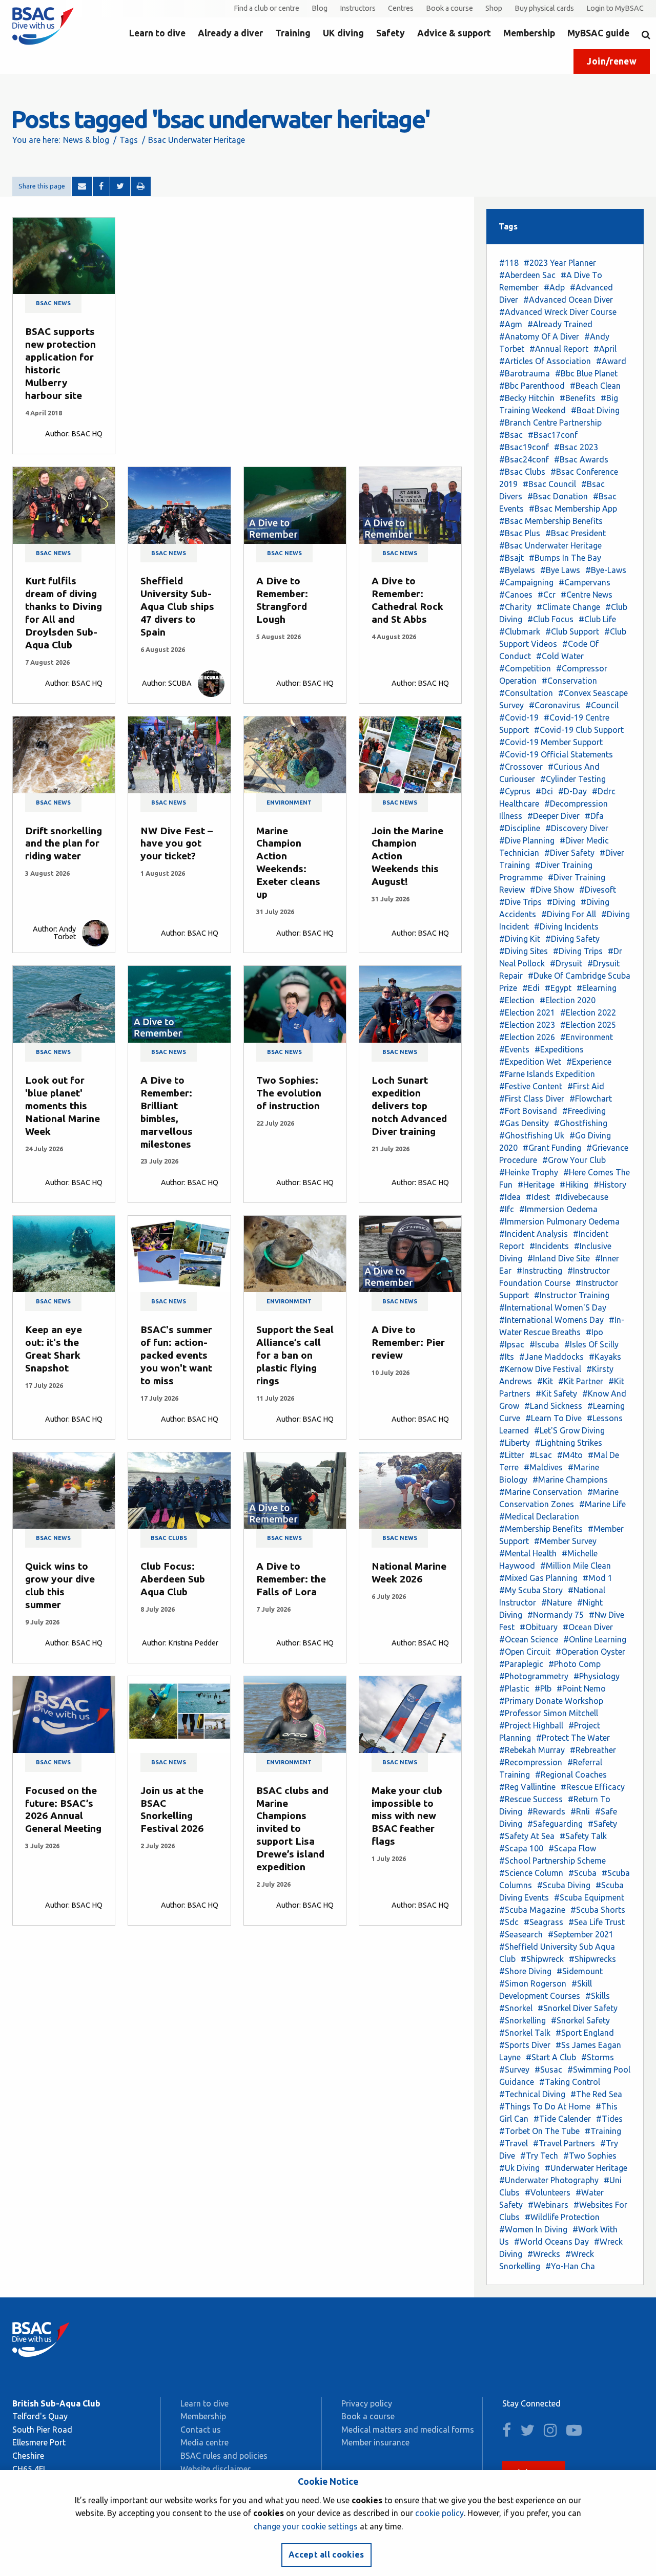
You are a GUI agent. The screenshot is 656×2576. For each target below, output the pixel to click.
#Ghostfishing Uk (532, 1135)
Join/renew (612, 61)
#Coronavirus (555, 705)
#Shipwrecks (592, 1959)
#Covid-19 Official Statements (556, 754)
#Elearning (597, 988)
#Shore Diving (525, 1971)
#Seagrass (544, 1922)
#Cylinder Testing (573, 779)
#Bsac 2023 (576, 447)
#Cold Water (560, 656)
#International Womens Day (551, 1320)
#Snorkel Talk (525, 2033)
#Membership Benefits (541, 1529)
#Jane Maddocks (551, 1357)
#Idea (510, 1197)
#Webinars (548, 2205)
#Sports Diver (525, 2045)
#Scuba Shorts (598, 1910)
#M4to (570, 1455)
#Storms (598, 2057)
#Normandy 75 (556, 1615)
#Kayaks (605, 1357)
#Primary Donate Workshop (551, 1701)
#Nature (557, 1602)
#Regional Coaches (571, 1775)
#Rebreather (593, 1750)
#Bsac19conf (524, 447)
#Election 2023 (527, 1025)
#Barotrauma (525, 373)
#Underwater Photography (549, 2180)
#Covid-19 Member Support (551, 742)
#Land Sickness (553, 1406)
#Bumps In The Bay (565, 558)
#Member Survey (565, 1541)
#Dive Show (552, 890)
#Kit (545, 1381)
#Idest (538, 1197)
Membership (529, 33)
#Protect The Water (573, 1738)
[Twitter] (120, 186)
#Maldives (543, 1467)
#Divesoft (598, 890)
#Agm (511, 324)
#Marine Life (602, 1504)
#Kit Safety (556, 1393)
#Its (507, 1357)
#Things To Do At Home (545, 2106)
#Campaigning (526, 582)
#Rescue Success (531, 1799)
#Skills (598, 1996)
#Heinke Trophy (529, 1172)
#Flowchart (591, 1099)
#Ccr (547, 595)
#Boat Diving (595, 410)
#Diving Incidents (566, 926)
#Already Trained (560, 324)
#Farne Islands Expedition (547, 1074)
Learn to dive (157, 33)
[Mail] (82, 186)
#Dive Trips (520, 902)
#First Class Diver (532, 1099)
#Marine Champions (570, 1480)
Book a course (449, 8)
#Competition (525, 668)
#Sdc (509, 1922)
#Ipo (594, 1332)
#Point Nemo (581, 1688)
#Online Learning (595, 1639)
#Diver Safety (569, 853)
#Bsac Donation (558, 496)
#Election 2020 (568, 1000)
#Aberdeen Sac (527, 275)
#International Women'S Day (553, 1307)
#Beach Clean (595, 386)
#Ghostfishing (581, 1123)
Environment (289, 803)
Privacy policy (367, 2403)
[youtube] (578, 2433)
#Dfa (594, 816)
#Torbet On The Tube (539, 2131)
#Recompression (531, 1762)
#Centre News (587, 595)
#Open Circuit (525, 1652)
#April (605, 349)
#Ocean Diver (588, 1627)
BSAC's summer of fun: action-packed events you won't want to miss (176, 1355)
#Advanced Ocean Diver (568, 300)
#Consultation (526, 693)
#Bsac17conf (553, 435)
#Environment (587, 1037)
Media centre (204, 2442)
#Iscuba (544, 1344)
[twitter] (531, 2433)
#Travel (514, 2143)
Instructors (358, 8)
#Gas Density (524, 1123)
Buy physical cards (544, 8)
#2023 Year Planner (560, 263)
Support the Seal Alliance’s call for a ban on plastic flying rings (295, 1355)
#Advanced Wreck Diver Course (558, 312)
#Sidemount (580, 1971)
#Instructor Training (572, 1295)
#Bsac (511, 435)
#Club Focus (550, 619)
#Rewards (546, 1811)
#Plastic (514, 1688)
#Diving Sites (524, 951)
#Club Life (597, 619)
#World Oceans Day (551, 2242)
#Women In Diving (533, 2229)
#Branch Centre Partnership (550, 423)
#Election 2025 (588, 1025)
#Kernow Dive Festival (540, 1369)
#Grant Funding (552, 1148)
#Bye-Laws (606, 570)
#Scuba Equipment (589, 1897)
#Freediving (584, 1111)
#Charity (515, 607)
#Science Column (531, 1873)
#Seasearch (521, 1934)
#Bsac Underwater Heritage (550, 545)
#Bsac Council (549, 484)
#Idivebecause (582, 1197)
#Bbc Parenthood (532, 386)
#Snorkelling (522, 2020)
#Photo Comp (575, 1664)
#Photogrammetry (534, 1676)
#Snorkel (516, 2008)
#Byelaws (517, 570)
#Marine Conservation (541, 1492)
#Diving (561, 902)
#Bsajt (511, 558)
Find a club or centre (266, 8)
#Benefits (578, 398)
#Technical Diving (532, 2094)
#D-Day (572, 791)
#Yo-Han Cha (570, 2266)
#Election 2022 (588, 1012)
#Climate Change (568, 607)
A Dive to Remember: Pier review (408, 1342)
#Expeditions (559, 1049)
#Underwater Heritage (586, 2168)
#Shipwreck (542, 1959)
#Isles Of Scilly (591, 1344)
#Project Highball (531, 1725)
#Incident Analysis (534, 1234)
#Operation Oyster (590, 1652)
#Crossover (521, 767)
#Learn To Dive (553, 1418)
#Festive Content (531, 1086)
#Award (611, 361)
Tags (129, 140)
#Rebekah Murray (532, 1750)
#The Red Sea (596, 2094)
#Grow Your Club (574, 1160)
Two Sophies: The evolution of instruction (289, 1093)
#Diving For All (569, 914)
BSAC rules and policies (224, 2456)
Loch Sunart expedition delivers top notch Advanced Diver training (409, 1106)
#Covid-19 (519, 717)
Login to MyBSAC (615, 8)
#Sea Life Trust (597, 1922)
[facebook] (510, 2433)
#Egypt (558, 988)
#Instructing (539, 1271)
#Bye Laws (560, 570)
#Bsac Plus (520, 533)
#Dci (544, 791)
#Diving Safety (572, 939)
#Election (517, 1000)
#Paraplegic (521, 1664)
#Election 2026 (527, 1037)
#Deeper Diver (553, 816)
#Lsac (541, 1455)
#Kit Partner (581, 1381)
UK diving (343, 33)
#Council (602, 705)
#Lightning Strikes (569, 1443)
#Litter (512, 1455)
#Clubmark (520, 631)
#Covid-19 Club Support (579, 730)
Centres (401, 8)
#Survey (514, 2070)
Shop (494, 8)
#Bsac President (576, 533)
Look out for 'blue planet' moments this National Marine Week (63, 1106)
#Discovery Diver (577, 828)
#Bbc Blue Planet (586, 373)
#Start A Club (551, 2057)
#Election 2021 (527, 1012)
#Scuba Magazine (532, 1910)
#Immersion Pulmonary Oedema (559, 1221)
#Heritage (536, 1185)
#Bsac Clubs (522, 472)
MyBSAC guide (598, 33)
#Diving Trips (578, 951)
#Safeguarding (555, 1824)
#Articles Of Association (545, 361)
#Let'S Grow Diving (569, 1430)
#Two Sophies (590, 2156)
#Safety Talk (583, 1836)
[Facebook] (101, 186)
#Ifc (507, 1209)
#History (610, 1185)
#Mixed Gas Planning (538, 1578)
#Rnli (580, 1811)
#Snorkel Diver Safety (578, 2008)
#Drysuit (566, 963)
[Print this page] (141, 186)
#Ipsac (512, 1344)
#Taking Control (570, 2082)
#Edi (531, 988)
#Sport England (585, 2033)
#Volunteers (548, 2192)
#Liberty (515, 1443)
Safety (391, 33)
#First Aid (586, 1086)
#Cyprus (515, 791)
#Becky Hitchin (527, 398)
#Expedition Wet (530, 1062)
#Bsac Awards (581, 459)
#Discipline (520, 828)
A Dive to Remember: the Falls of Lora (291, 1579)
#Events (514, 1049)
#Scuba (582, 1873)
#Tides (609, 2119)
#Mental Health (528, 1553)
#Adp (554, 287)
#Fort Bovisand (528, 1111)
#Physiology (597, 1676)
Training (293, 33)
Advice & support (454, 33)
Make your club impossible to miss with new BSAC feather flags (407, 1816)
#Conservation (569, 681)
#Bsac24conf (524, 459)
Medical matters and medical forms (408, 2430)
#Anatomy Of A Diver (539, 336)
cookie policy (439, 2513)
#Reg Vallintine (527, 1787)
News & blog (86, 140)
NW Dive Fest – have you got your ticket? (177, 843)
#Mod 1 (598, 1578)
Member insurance (375, 2442)
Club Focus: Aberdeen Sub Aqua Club (173, 1579)
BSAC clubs (169, 1538)
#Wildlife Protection (562, 2217)
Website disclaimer (216, 2469)
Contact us (201, 2430)
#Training (603, 2131)
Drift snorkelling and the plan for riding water (64, 843)
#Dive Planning (527, 840)
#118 (509, 263)
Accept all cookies (326, 2554)
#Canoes (516, 595)
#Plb (543, 1688)
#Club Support (572, 631)
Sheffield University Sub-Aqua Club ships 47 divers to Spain (177, 606)
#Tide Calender (562, 2119)
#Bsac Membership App (573, 509)
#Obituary (539, 1627)
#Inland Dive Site (559, 1258)
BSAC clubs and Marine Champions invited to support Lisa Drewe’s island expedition (292, 1829)
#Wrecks (544, 2254)
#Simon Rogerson (533, 1983)
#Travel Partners (564, 2143)
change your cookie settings (306, 2526)
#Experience (589, 1062)
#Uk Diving (519, 2168)
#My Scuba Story (531, 1590)
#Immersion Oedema (558, 1209)
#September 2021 (581, 1934)
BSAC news (53, 303)
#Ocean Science (529, 1639)
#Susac (548, 2070)
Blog (320, 8)
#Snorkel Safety (580, 2020)
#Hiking (574, 1185)
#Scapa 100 (521, 1848)
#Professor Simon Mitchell (549, 1713)
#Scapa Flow (572, 1848)
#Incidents (549, 1246)
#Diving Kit (520, 939)
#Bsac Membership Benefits (551, 521)
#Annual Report (559, 349)
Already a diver (230, 33)
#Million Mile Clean (576, 1566)
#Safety (602, 1824)
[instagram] (554, 2433)
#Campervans (585, 582)
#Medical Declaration (539, 1516)
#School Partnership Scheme (552, 1861)
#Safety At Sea (527, 1836)
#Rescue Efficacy (593, 1787)
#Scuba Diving (564, 1885)
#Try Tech (539, 2156)
